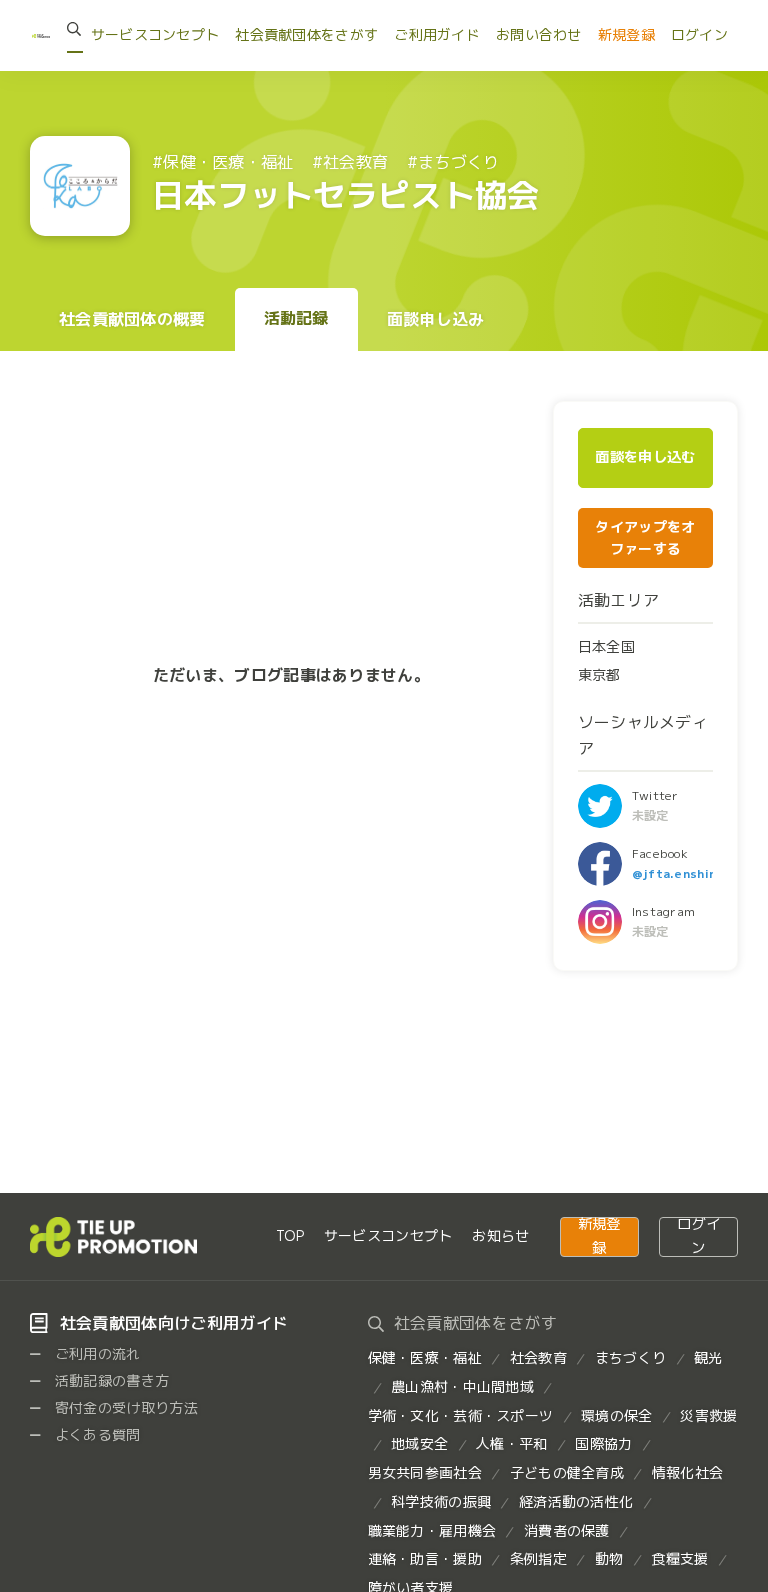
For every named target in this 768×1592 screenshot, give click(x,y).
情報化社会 (687, 1472)
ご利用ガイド (437, 34)
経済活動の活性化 (576, 1501)
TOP (290, 1235)
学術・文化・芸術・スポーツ (461, 1415)
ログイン (699, 34)
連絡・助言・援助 (425, 1558)
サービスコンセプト (155, 34)
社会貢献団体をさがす (306, 34)
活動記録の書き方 (110, 1380)
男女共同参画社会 (425, 1472)
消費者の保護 (567, 1530)
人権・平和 (511, 1443)
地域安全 (419, 1443)
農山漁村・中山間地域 (462, 1386)
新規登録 (626, 34)
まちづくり (630, 1357)
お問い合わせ (539, 34)
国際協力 (603, 1443)
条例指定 (538, 1558)
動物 (609, 1558)
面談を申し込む (645, 457)
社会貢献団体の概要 (132, 319)
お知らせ (500, 1235)
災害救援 (708, 1415)
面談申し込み (436, 319)
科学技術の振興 (441, 1501)
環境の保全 (616, 1415)
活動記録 (296, 318)
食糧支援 (679, 1558)
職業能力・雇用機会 (432, 1530)
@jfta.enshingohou (694, 873)
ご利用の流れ (96, 1353)
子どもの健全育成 (567, 1472)
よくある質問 (96, 1434)
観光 (708, 1357)
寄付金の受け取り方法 (125, 1407)
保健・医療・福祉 (425, 1357)
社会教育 (538, 1357)
